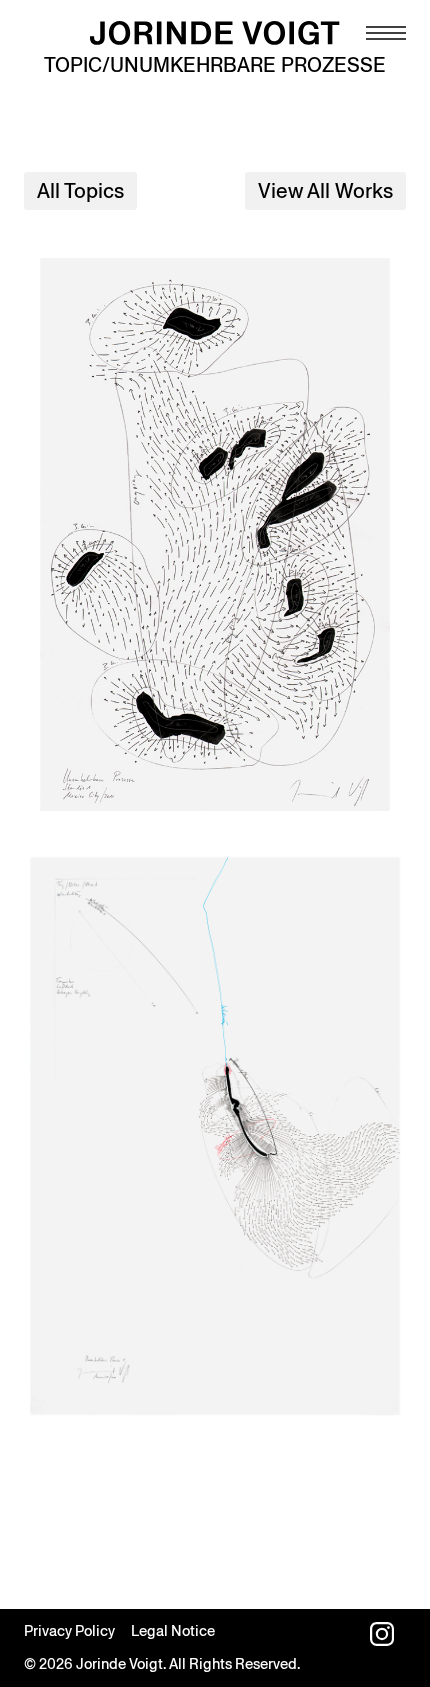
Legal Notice (173, 1631)
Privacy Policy (69, 1631)
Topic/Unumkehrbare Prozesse (215, 65)
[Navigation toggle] (386, 33)
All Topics (80, 191)
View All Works (325, 191)
